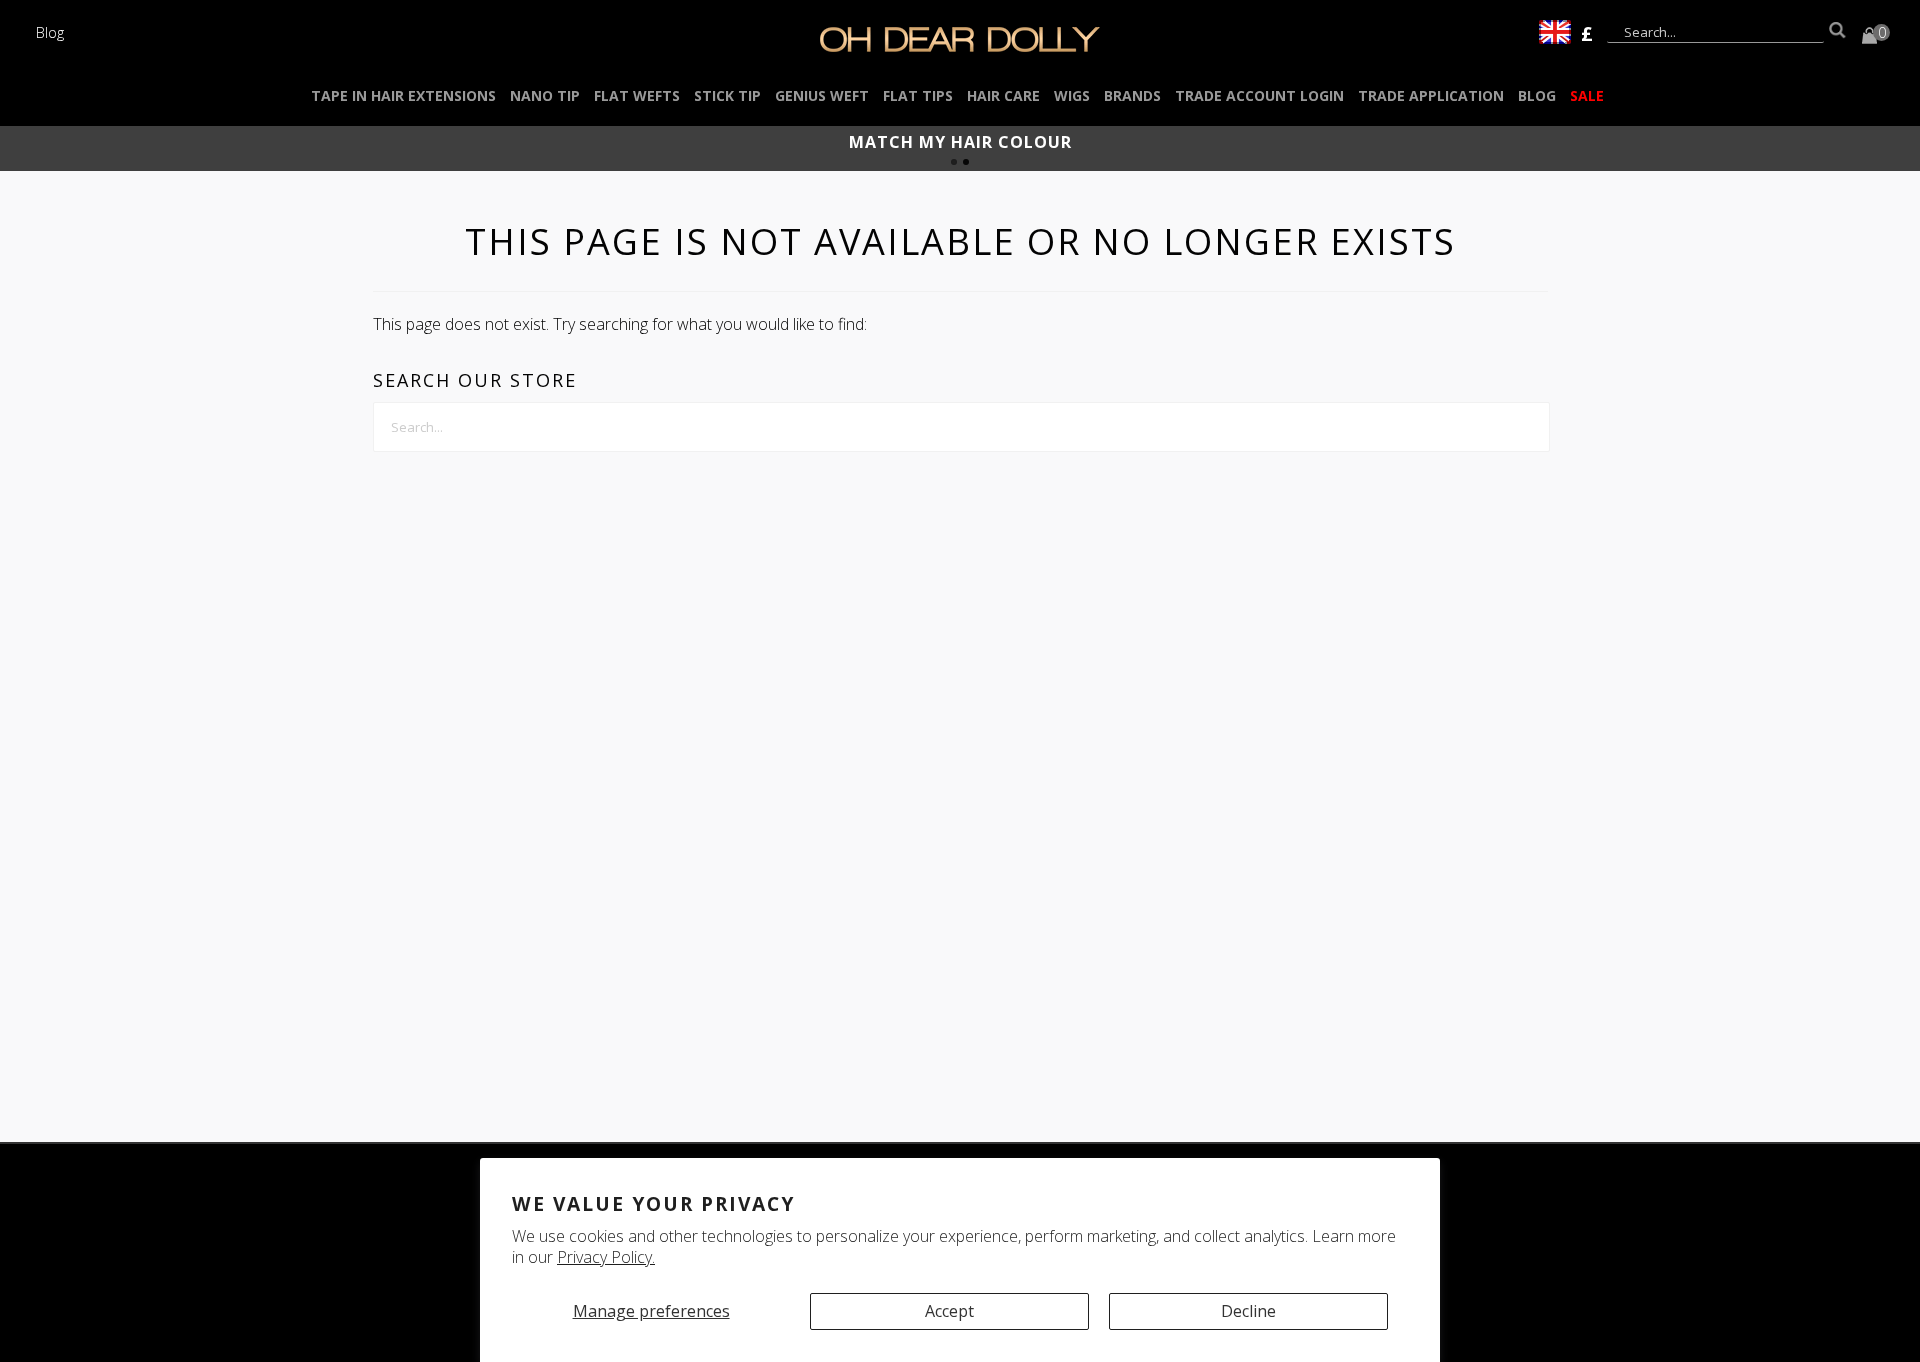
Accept (949, 1311)
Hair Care (1003, 95)
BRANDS (1132, 95)
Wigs (1072, 95)
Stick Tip (727, 95)
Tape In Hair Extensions (403, 95)
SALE (1587, 95)
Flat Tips (918, 95)
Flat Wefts (637, 95)
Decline (1248, 1311)
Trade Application (1431, 95)
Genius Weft (822, 95)
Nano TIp (545, 95)
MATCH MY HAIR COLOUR (960, 142)
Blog (50, 32)
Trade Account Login (1259, 95)
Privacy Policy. (606, 1257)
